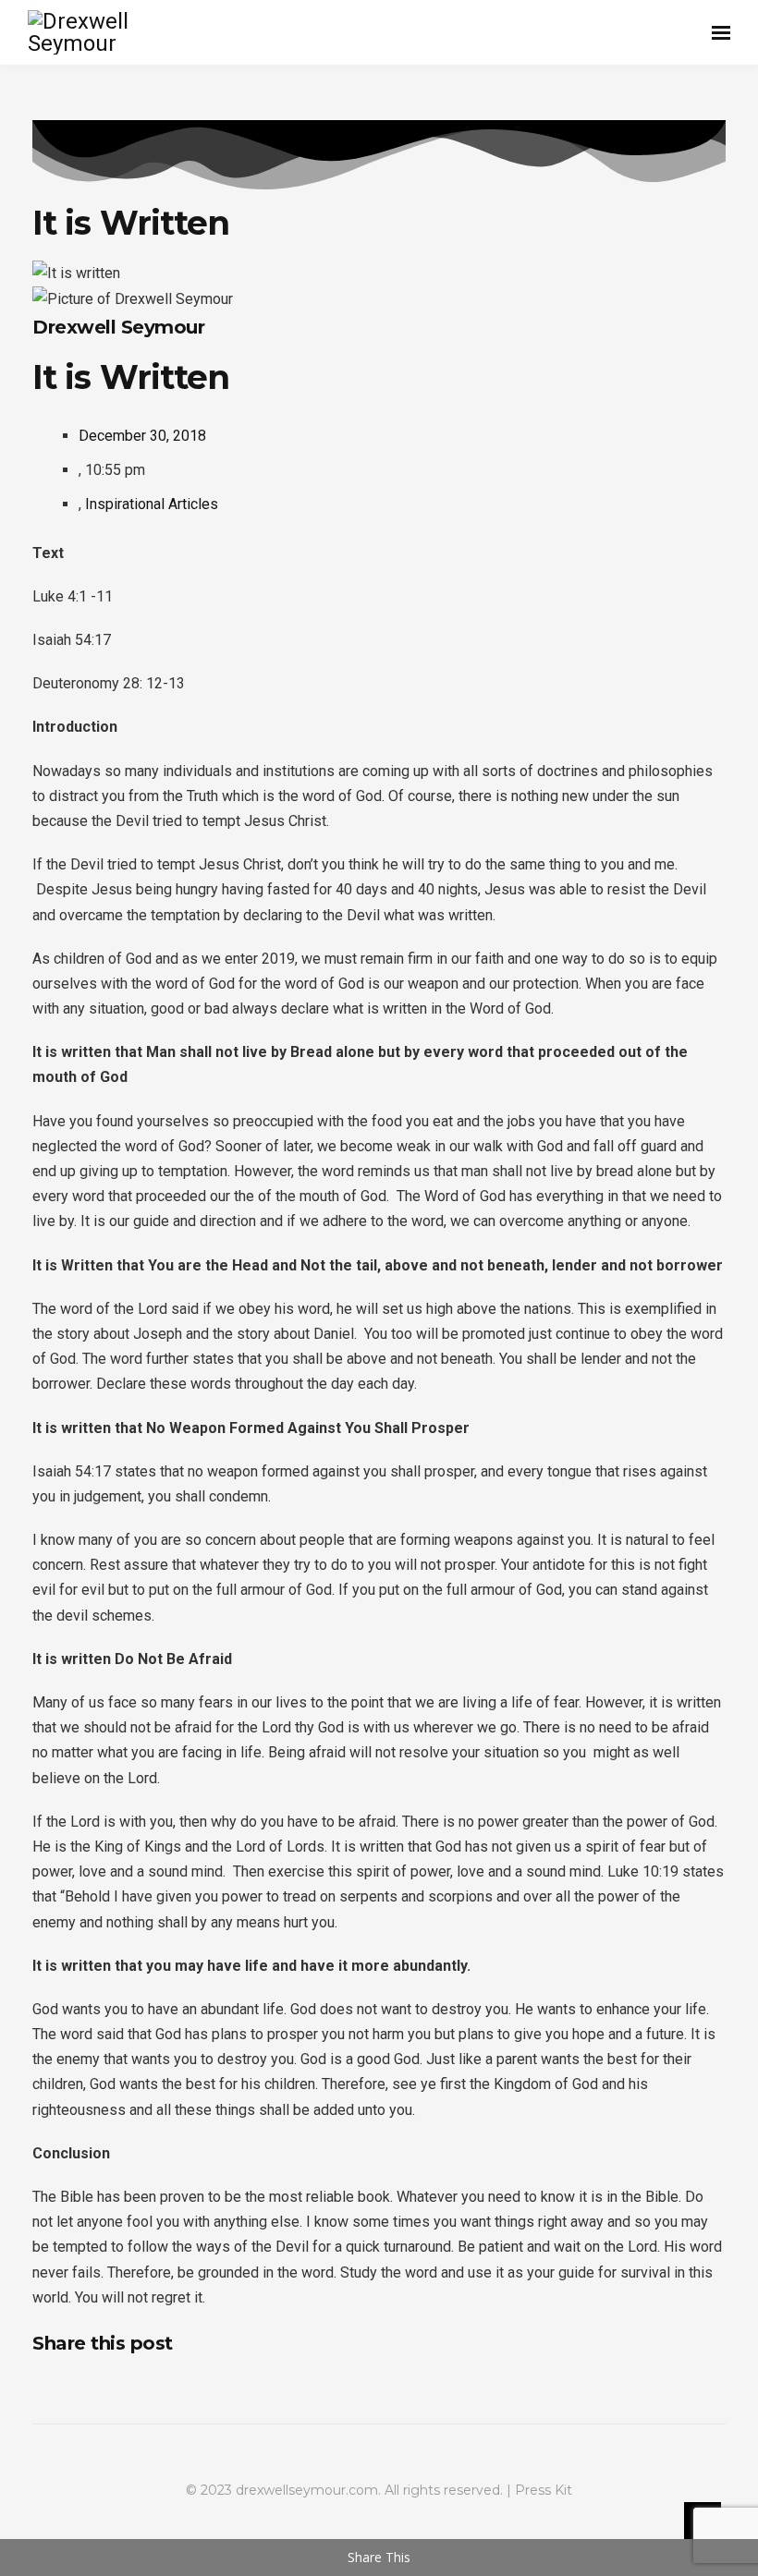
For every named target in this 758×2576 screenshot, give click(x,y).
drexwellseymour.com (307, 2490)
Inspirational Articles (152, 504)
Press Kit (544, 2490)
